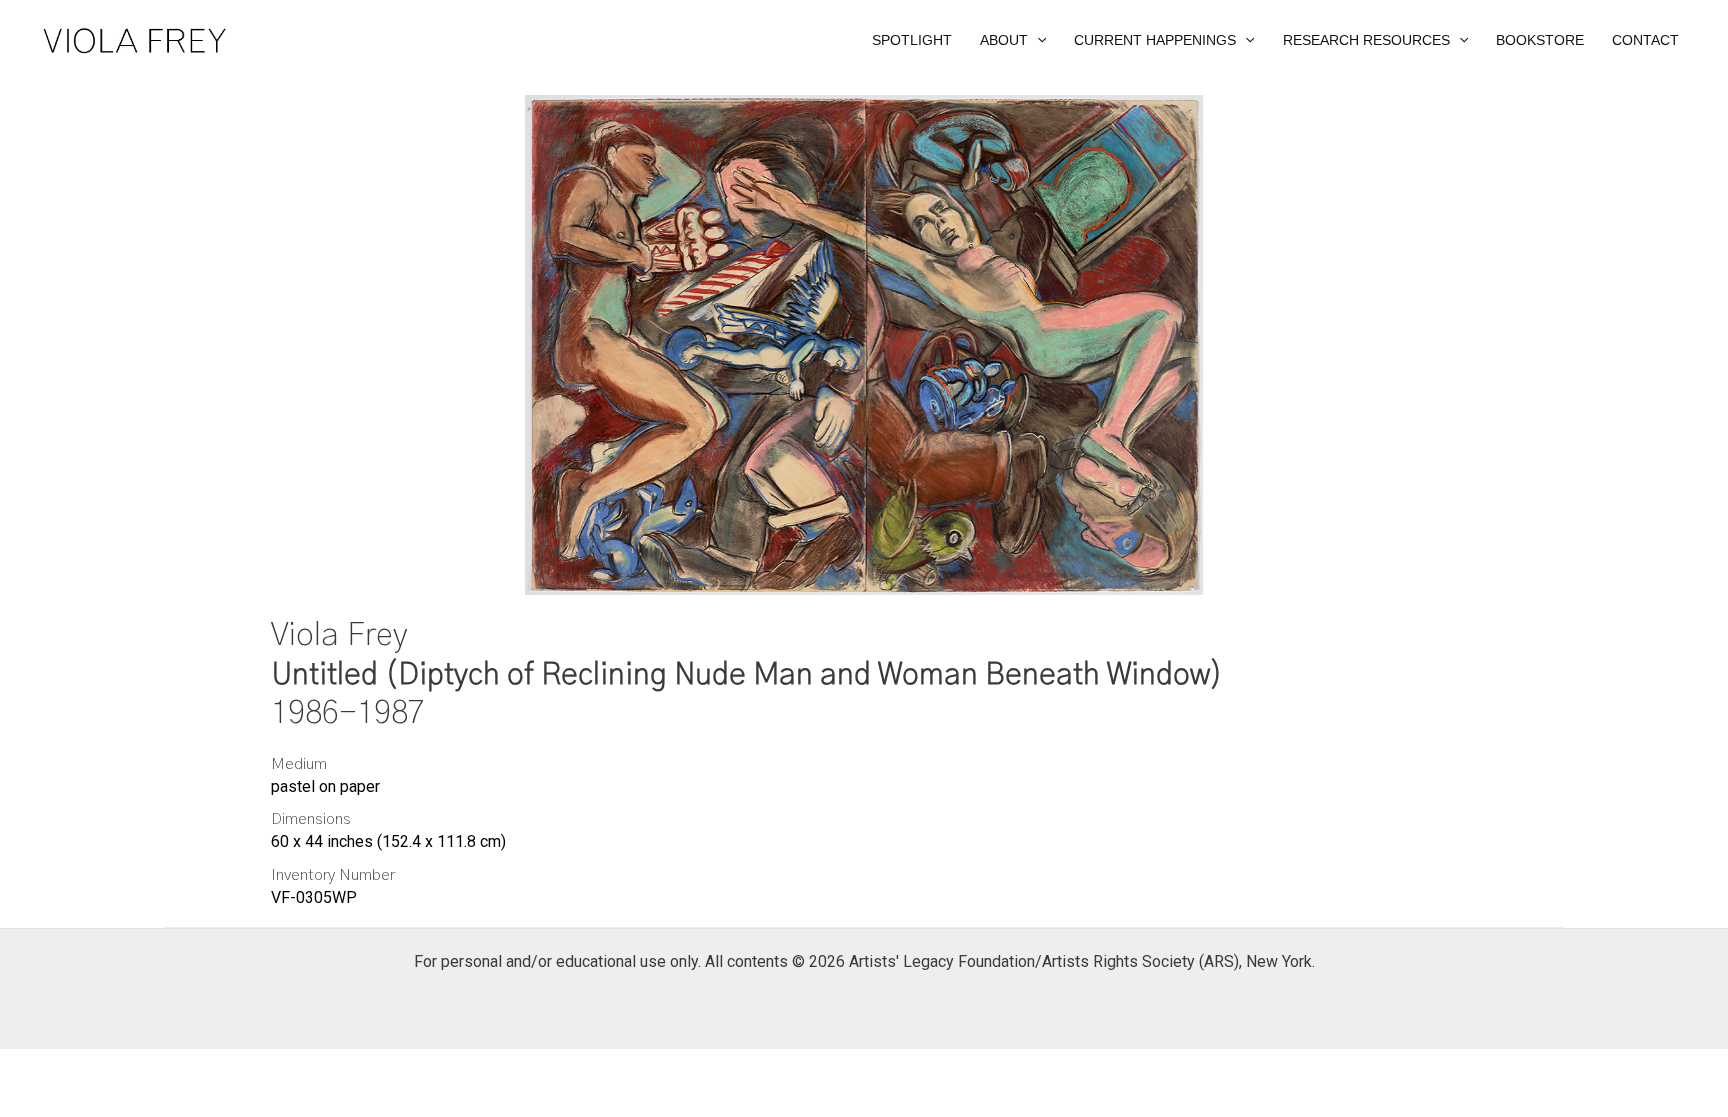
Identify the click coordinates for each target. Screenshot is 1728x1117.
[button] (1013, 40)
